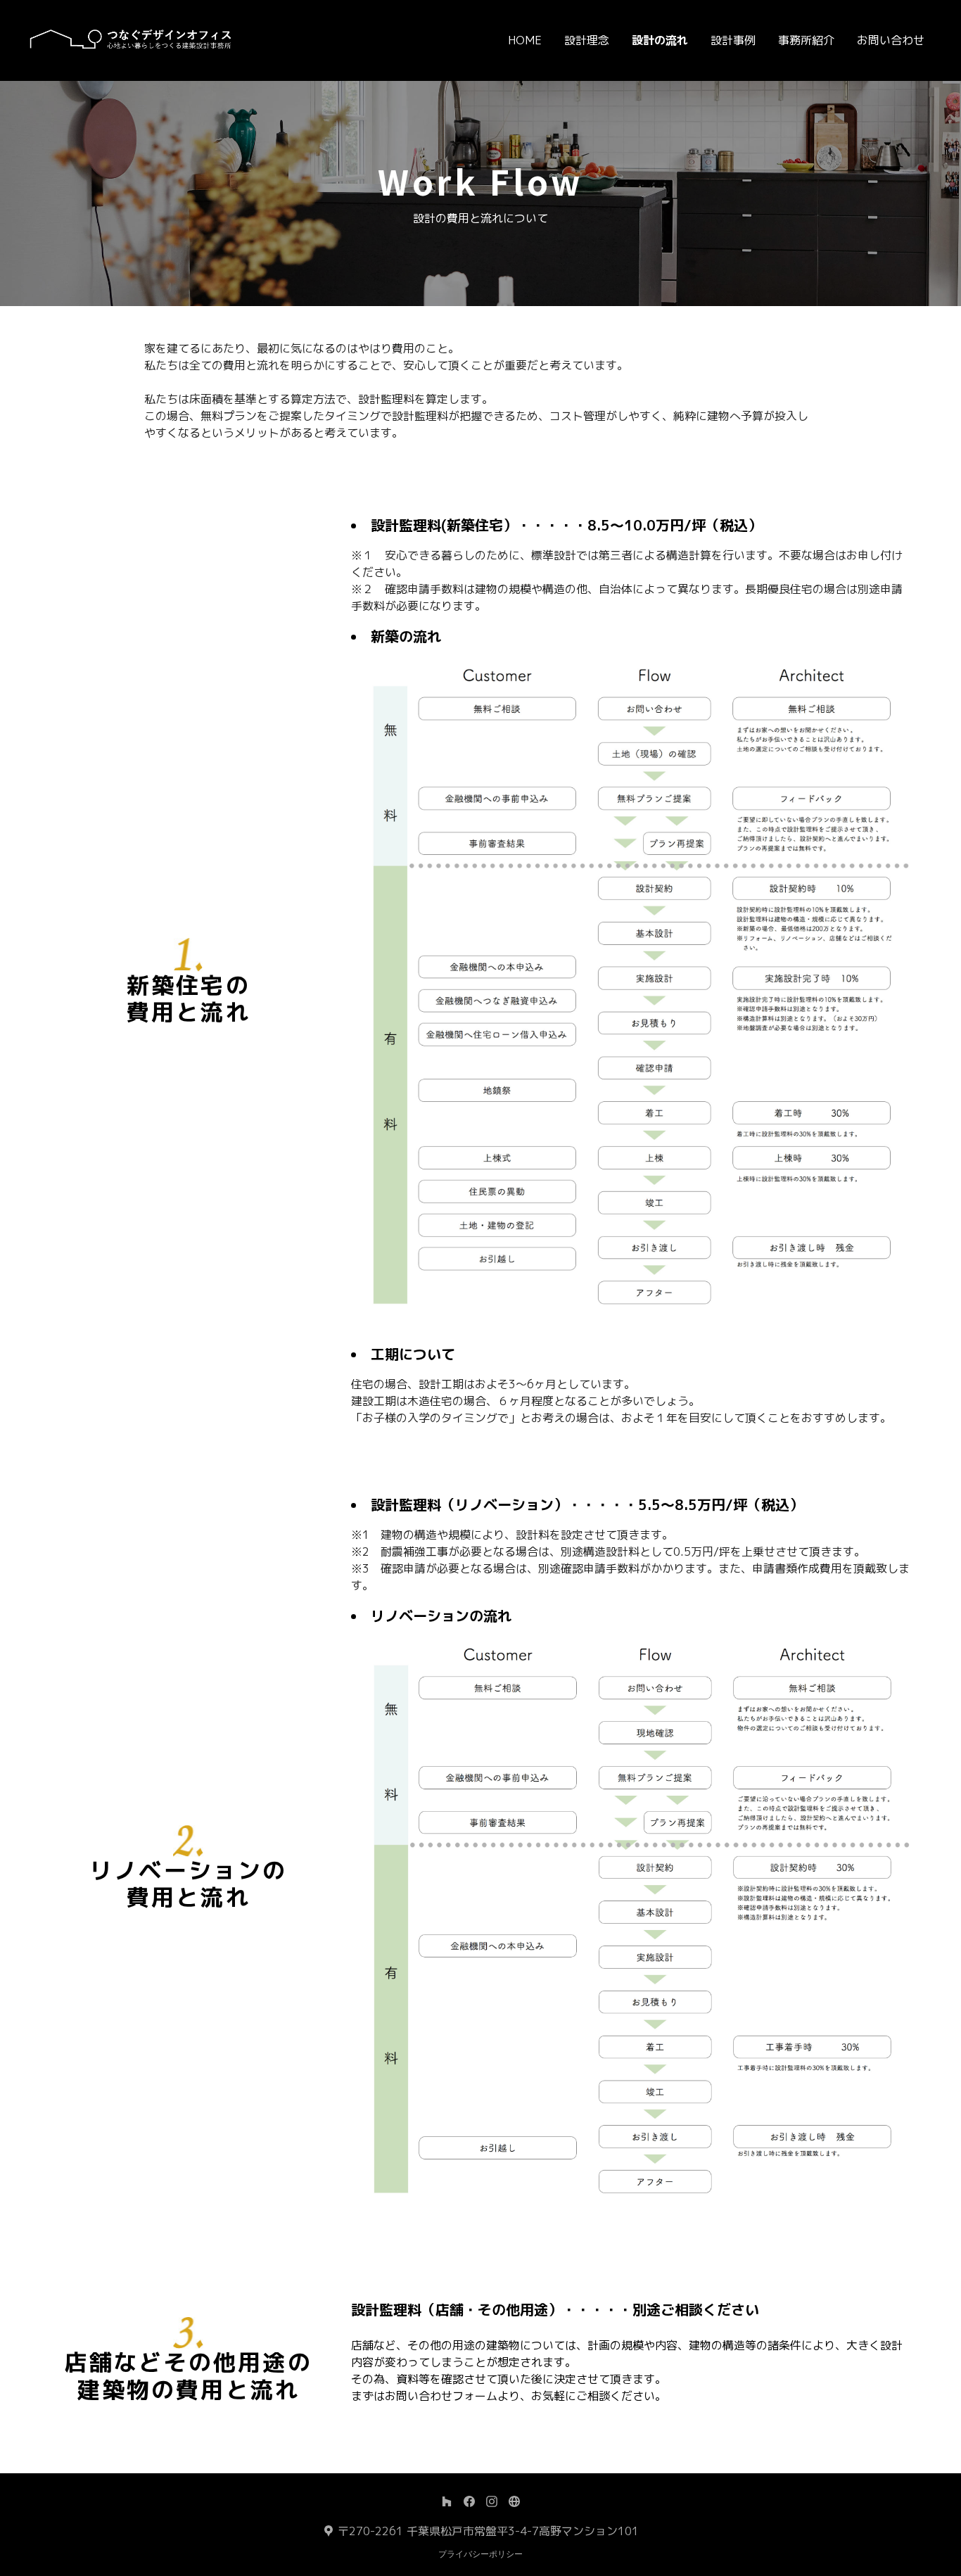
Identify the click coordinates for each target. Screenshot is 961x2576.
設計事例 (733, 40)
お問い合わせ (891, 40)
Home (525, 40)
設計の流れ (660, 40)
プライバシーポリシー (480, 2554)
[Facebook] (469, 2501)
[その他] (514, 2501)
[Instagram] (492, 2501)
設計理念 (587, 40)
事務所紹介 (806, 40)
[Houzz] (447, 2501)
